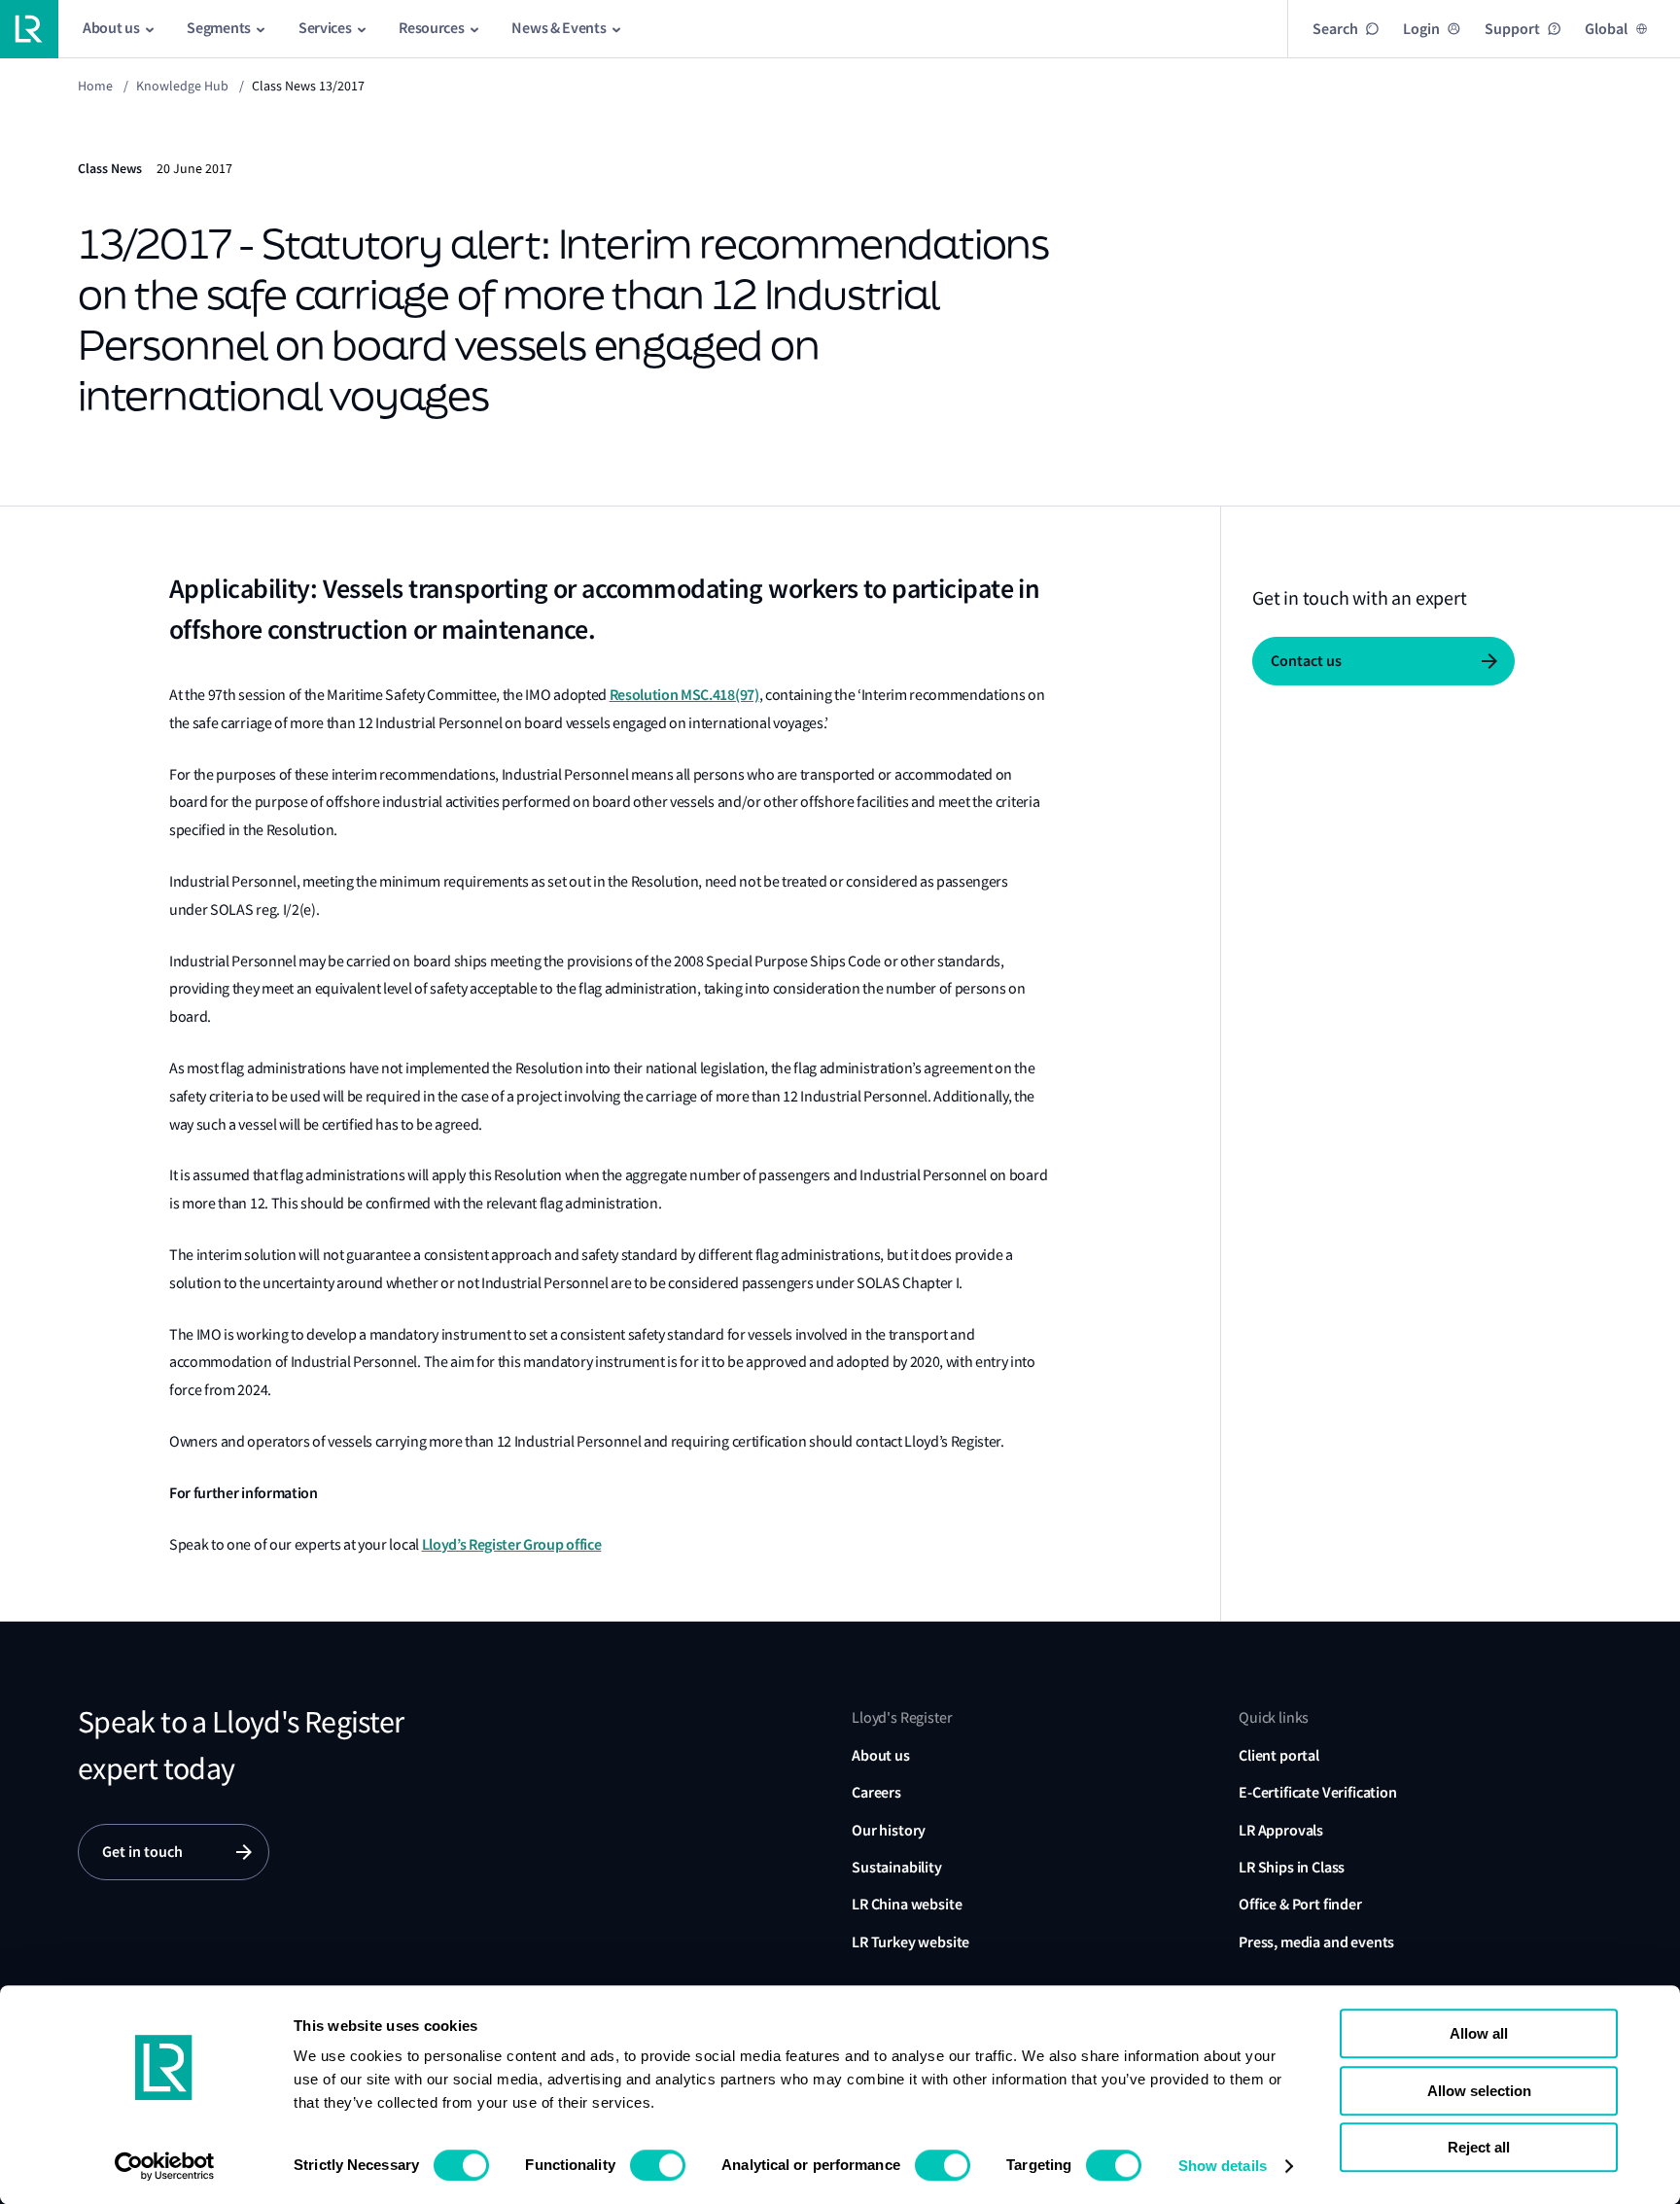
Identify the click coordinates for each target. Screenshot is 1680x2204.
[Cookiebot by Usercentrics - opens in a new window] (165, 2166)
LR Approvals (1281, 1830)
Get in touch (142, 1852)
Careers (876, 1792)
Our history (889, 1830)
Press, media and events (1316, 1942)
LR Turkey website (910, 1942)
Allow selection (1479, 2091)
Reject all (1479, 2147)
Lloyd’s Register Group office (512, 1544)
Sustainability (897, 1867)
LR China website (907, 1904)
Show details (1223, 2166)
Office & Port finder (1300, 1904)
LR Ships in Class (1292, 1867)
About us (881, 1755)
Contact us (1306, 661)
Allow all (1479, 2033)
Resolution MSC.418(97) (684, 695)
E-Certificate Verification (1318, 1792)
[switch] (658, 2165)
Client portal (1279, 1755)
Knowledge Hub (182, 86)
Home (95, 86)
